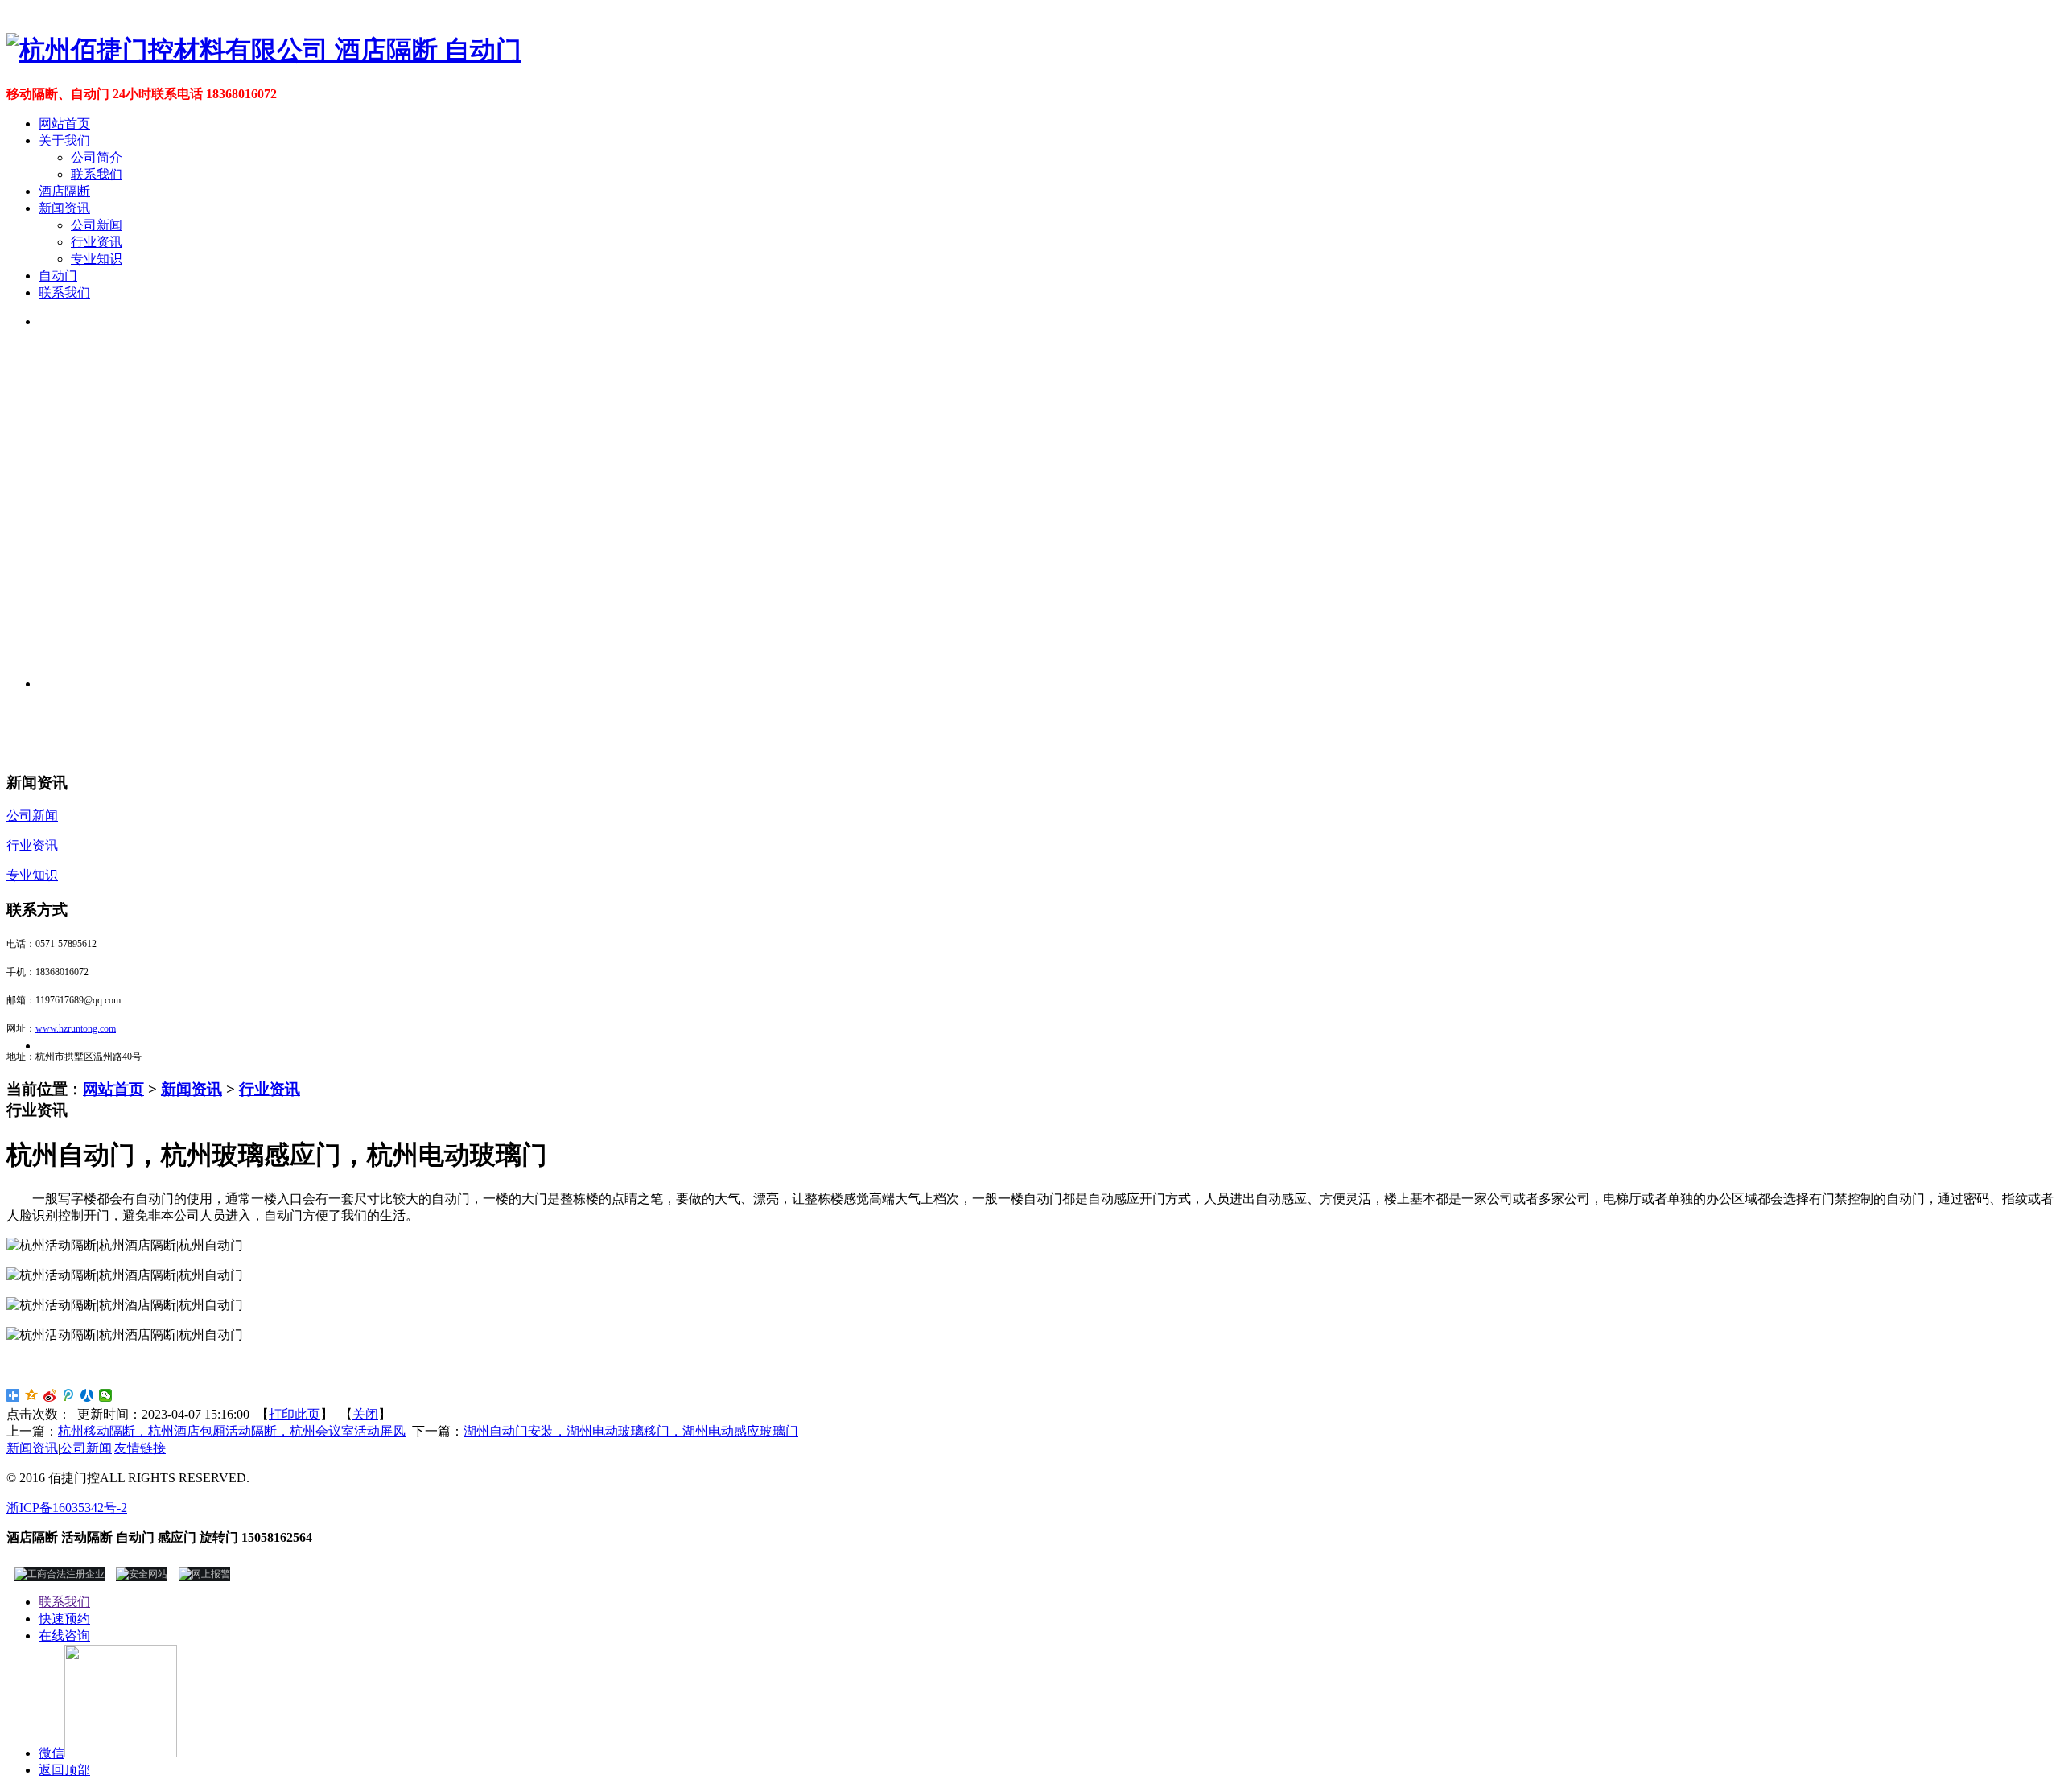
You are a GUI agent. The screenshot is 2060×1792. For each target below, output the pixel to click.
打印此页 (295, 1414)
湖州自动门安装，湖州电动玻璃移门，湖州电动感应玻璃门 (631, 1431)
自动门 (58, 276)
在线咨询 (64, 1635)
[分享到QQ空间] (32, 1395)
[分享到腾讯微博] (69, 1395)
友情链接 (140, 1448)
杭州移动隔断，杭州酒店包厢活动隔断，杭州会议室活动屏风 (232, 1431)
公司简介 (97, 157)
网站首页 (64, 124)
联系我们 (97, 174)
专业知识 (97, 259)
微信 (51, 1753)
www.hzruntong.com (76, 1028)
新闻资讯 (64, 208)
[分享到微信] (106, 1395)
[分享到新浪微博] (50, 1395)
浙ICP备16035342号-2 (67, 1508)
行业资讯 (97, 242)
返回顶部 (64, 1770)
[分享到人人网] (87, 1395)
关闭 (365, 1414)
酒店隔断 (64, 191)
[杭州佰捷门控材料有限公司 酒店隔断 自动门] (264, 50)
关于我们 (64, 140)
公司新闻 (97, 225)
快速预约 (64, 1619)
